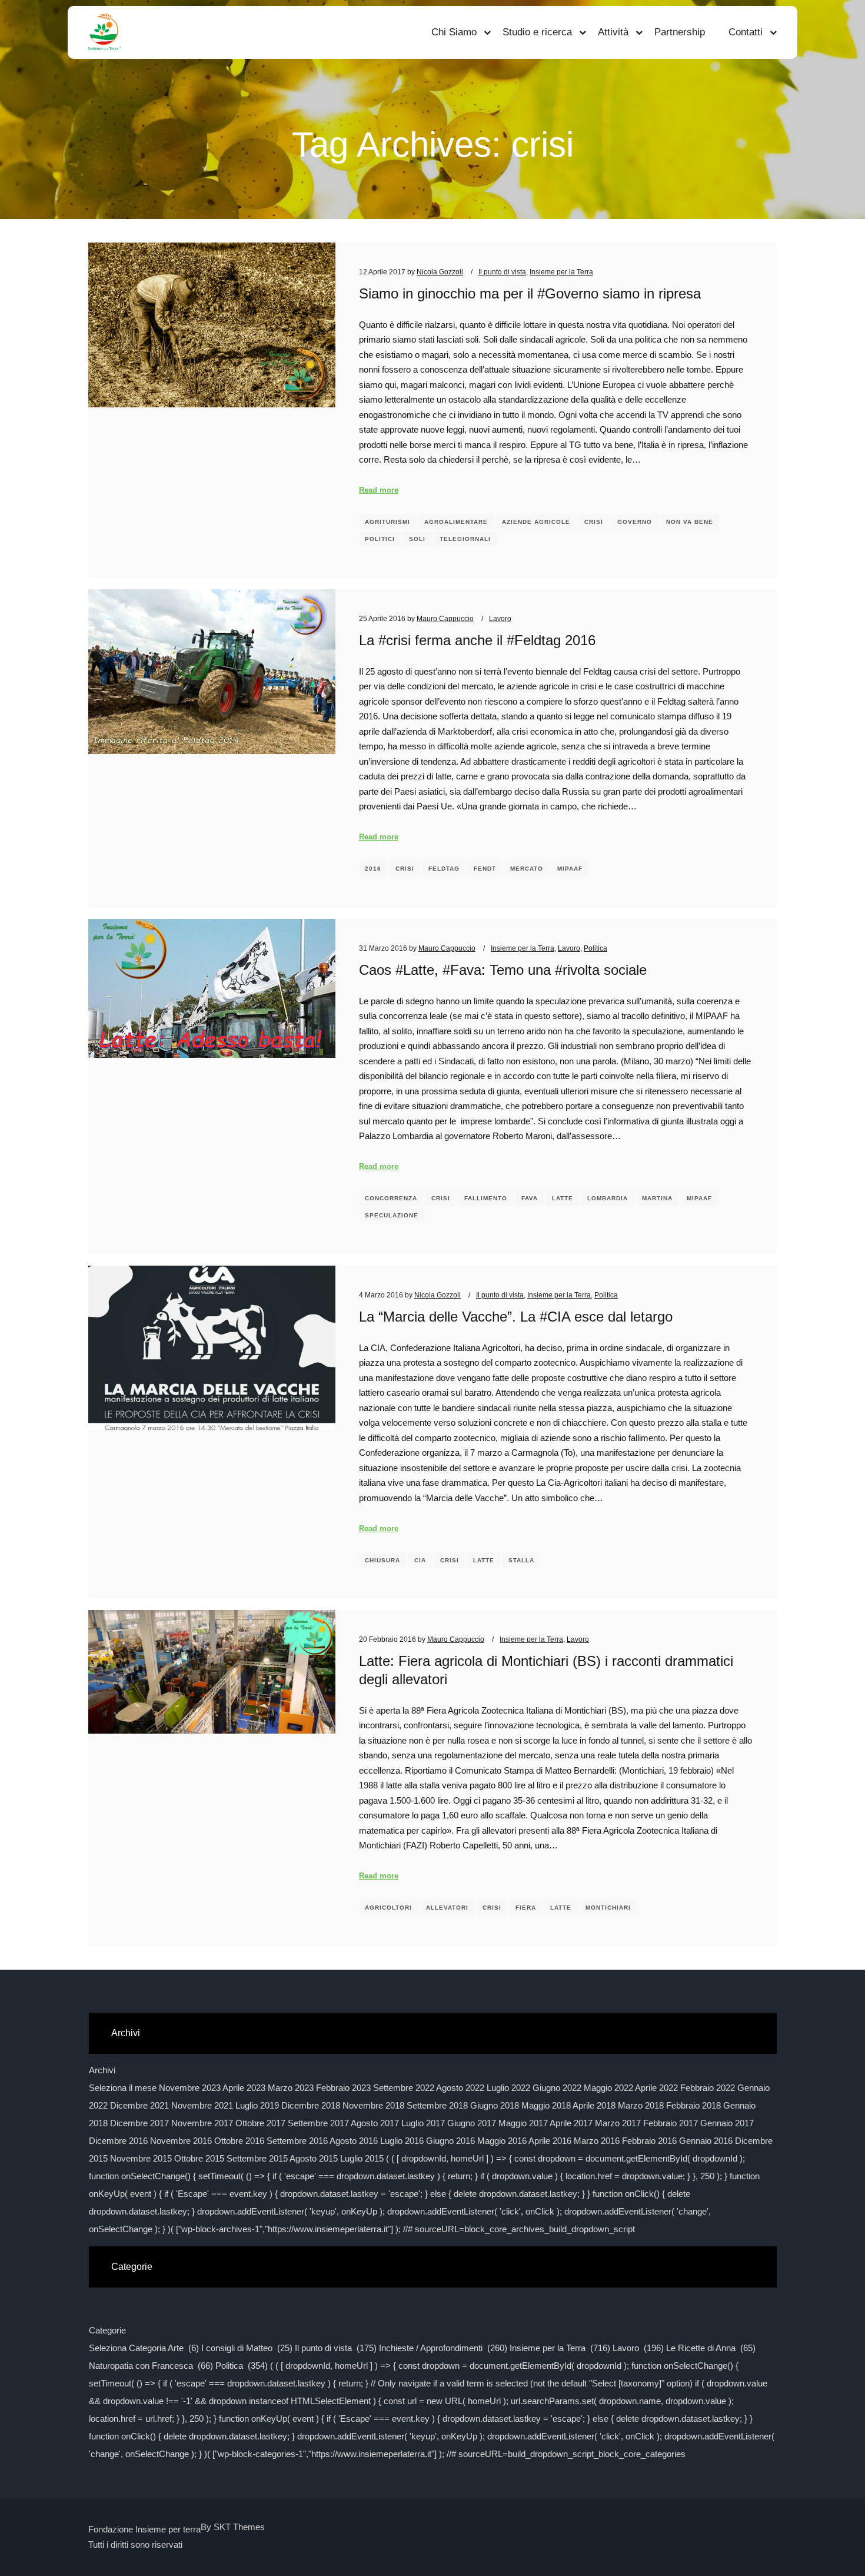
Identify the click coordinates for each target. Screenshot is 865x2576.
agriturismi (387, 522)
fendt (485, 869)
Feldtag (444, 869)
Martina (657, 1198)
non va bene (690, 522)
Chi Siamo (454, 32)
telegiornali (465, 539)
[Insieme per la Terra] (105, 32)
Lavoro (500, 618)
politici (380, 539)
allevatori (447, 1908)
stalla (521, 1560)
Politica (595, 948)
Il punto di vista (502, 272)
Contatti (746, 32)
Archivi (102, 2070)
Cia (420, 1560)
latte (563, 1198)
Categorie (107, 2330)
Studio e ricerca (537, 32)
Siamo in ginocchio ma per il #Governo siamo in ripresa (530, 294)
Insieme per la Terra (561, 272)
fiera (526, 1908)
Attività (613, 32)
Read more (379, 490)
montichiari (608, 1908)
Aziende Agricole (536, 522)
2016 (373, 869)
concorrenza (391, 1198)
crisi (594, 522)
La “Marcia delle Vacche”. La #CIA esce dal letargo (516, 1317)
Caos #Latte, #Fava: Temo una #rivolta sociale (503, 970)
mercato (527, 869)
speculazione (392, 1215)
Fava (530, 1198)
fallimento (486, 1198)
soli (417, 539)
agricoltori (388, 1908)
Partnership (680, 32)
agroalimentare (456, 522)
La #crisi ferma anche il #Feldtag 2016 (477, 640)
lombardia (608, 1198)
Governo (635, 522)
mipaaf (570, 869)
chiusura (382, 1560)
